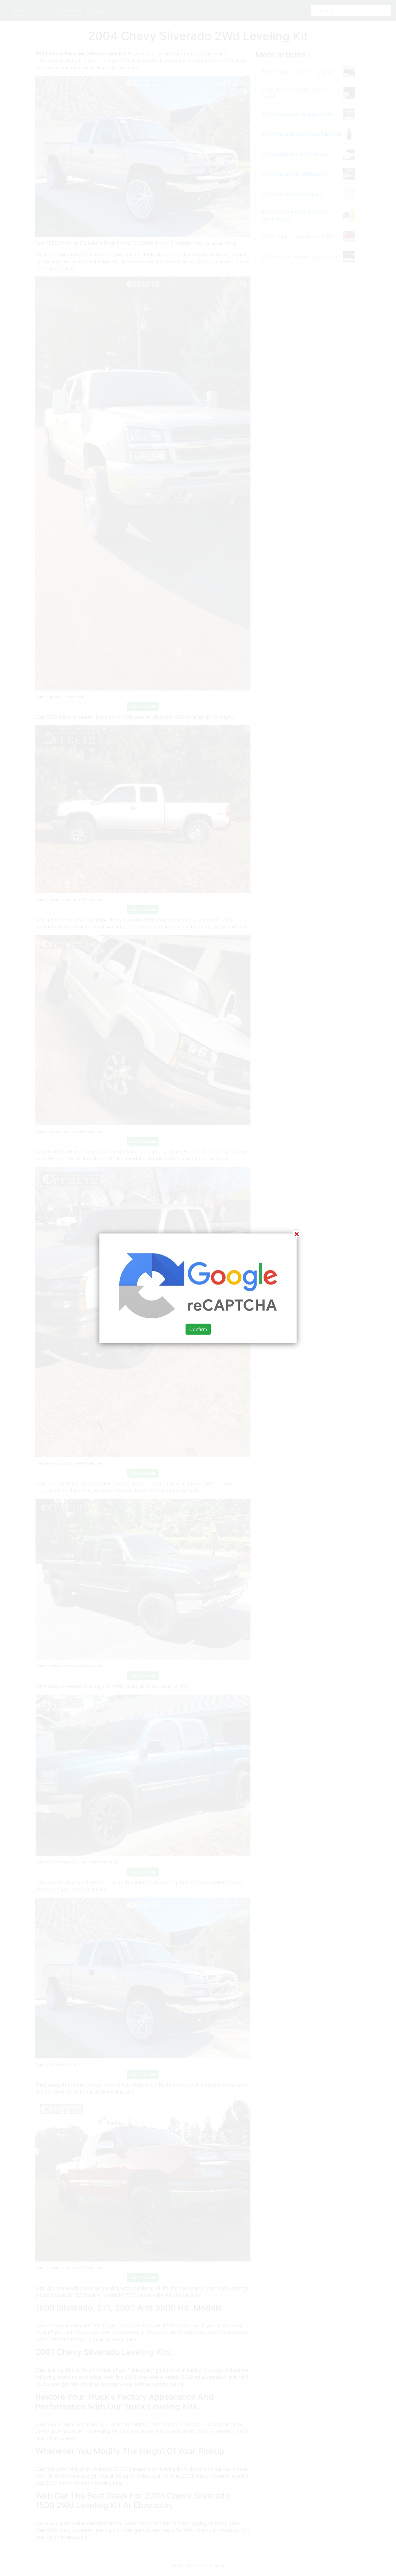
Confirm (198, 1329)
